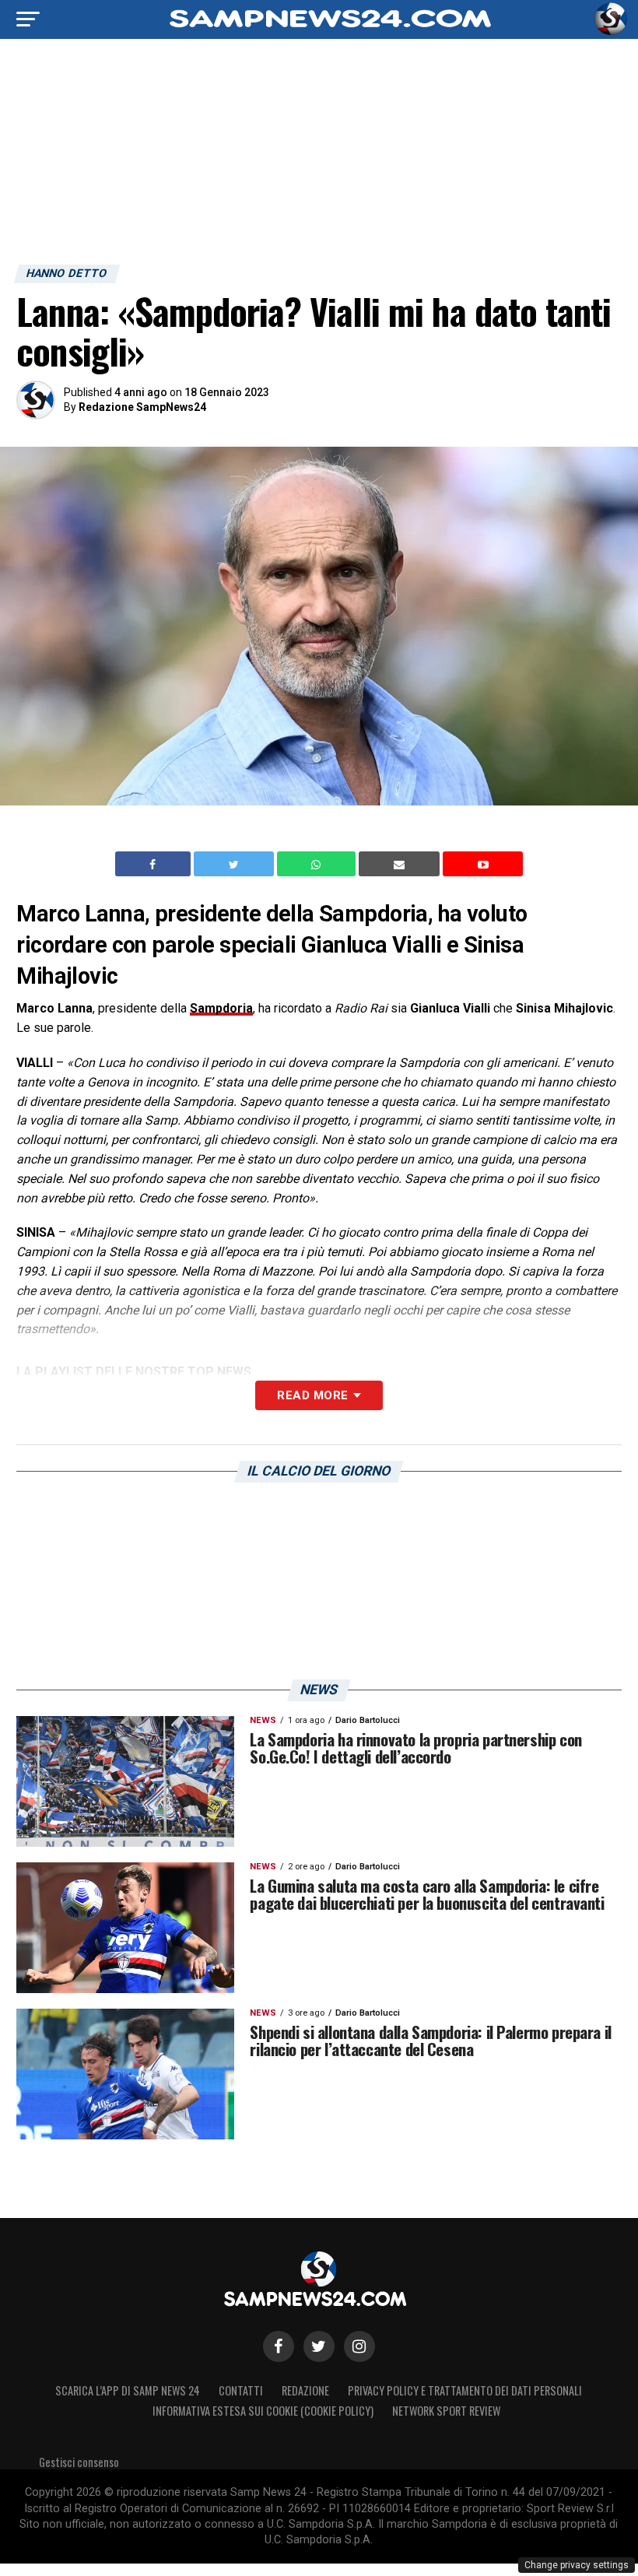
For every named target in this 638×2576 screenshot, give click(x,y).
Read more (312, 1395)
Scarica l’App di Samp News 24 (128, 2390)
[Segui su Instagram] (359, 2346)
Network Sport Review (446, 2411)
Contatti (241, 2390)
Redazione (305, 2390)
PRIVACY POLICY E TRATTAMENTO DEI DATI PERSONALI (465, 2390)
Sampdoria (221, 1008)
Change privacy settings (577, 2565)
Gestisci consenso (79, 2462)
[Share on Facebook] (155, 864)
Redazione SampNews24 (142, 407)
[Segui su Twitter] (319, 2346)
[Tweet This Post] (235, 864)
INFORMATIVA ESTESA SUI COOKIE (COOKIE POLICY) (263, 2411)
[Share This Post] (318, 864)
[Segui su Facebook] (279, 2346)
